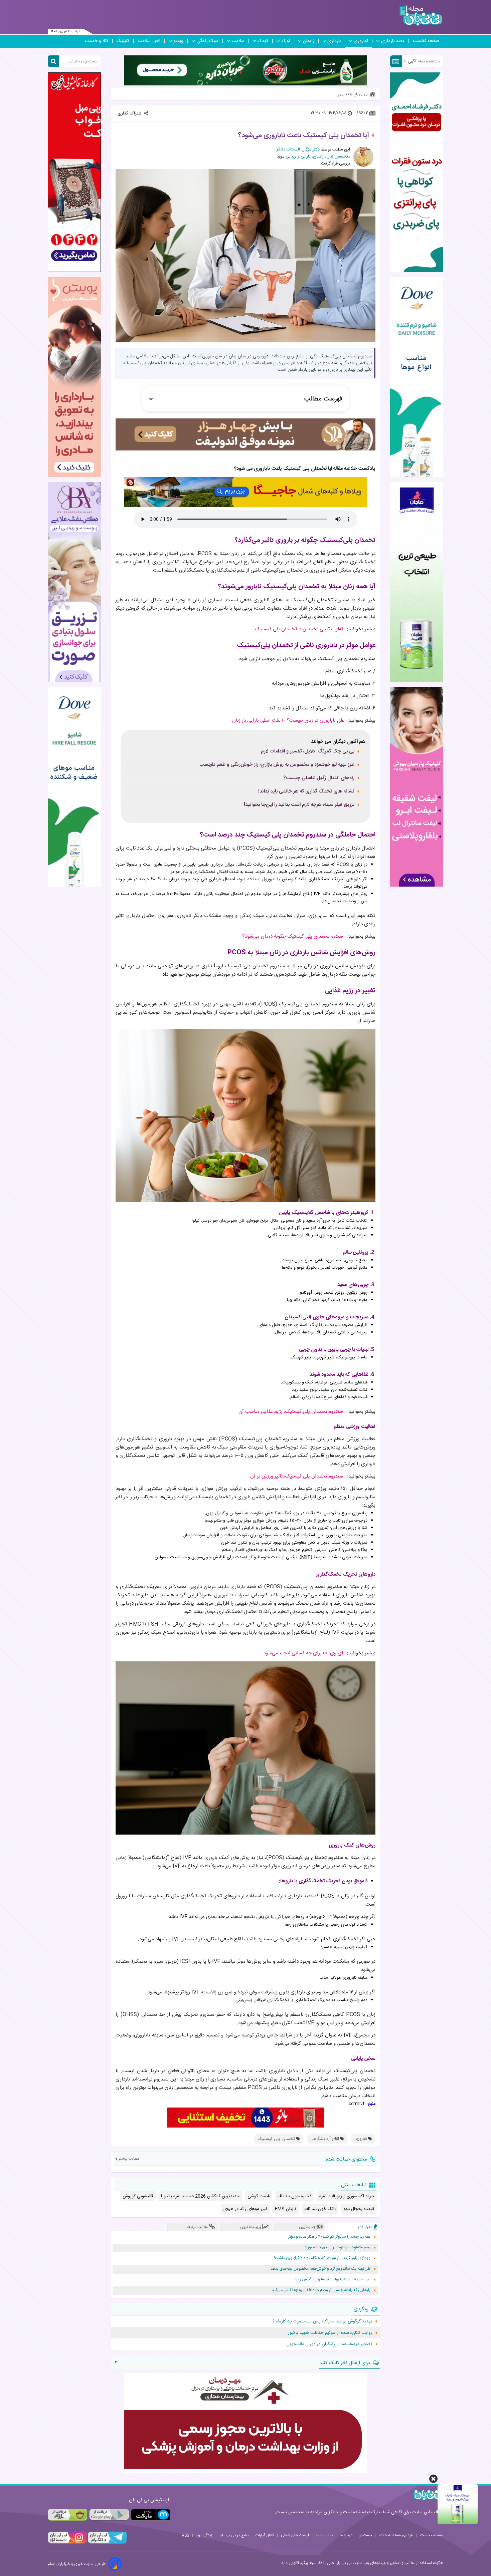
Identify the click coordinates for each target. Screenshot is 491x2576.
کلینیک (123, 41)
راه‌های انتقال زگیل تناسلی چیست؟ (319, 778)
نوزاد (286, 41)
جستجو (366, 2535)
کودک (263, 41)
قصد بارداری (393, 41)
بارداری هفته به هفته (396, 2535)
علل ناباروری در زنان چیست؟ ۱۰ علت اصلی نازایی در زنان (288, 721)
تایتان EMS (286, 2209)
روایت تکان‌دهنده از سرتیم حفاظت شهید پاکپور (330, 2333)
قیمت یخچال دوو (359, 2209)
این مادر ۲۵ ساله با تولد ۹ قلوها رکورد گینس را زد (332, 2280)
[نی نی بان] (421, 16)
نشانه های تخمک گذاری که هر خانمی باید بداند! (306, 791)
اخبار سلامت (149, 41)
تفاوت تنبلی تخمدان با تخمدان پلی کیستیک (299, 629)
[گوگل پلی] (109, 2515)
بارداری (334, 41)
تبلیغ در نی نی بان (234, 2535)
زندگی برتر (204, 2535)
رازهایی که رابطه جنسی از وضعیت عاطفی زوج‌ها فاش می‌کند (321, 2290)
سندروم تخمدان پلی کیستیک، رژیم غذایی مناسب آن (291, 1412)
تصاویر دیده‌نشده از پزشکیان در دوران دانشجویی (329, 2344)
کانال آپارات (265, 2535)
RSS (185, 2535)
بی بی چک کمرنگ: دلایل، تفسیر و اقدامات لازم (308, 751)
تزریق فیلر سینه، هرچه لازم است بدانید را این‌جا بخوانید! (299, 805)
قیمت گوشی (259, 2196)
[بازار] (67, 2515)
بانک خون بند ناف (320, 2209)
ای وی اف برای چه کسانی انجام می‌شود (303, 1653)
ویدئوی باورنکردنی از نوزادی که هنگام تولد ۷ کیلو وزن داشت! (322, 2258)
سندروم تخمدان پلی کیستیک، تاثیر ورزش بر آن (297, 1476)
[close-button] (433, 2479)
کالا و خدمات (96, 41)
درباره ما (346, 2535)
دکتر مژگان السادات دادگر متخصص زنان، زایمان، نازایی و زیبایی (313, 153)
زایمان (309, 41)
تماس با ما (324, 2535)
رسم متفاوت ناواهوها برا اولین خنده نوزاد (338, 2247)
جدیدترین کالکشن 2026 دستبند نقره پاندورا (200, 2196)
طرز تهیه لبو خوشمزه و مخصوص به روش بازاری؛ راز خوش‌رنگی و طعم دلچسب (277, 765)
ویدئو (178, 41)
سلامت (238, 41)
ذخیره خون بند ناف (294, 2196)
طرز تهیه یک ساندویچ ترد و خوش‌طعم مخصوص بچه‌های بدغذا (320, 2269)
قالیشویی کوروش (138, 2196)
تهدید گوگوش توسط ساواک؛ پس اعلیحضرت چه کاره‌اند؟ (322, 2321)
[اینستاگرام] (67, 2543)
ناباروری (361, 41)
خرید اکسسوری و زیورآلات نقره (347, 2196)
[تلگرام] (107, 2543)
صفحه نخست (426, 41)
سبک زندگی (207, 41)
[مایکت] (151, 2515)
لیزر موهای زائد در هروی (245, 2209)
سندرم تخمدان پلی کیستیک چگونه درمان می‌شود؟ (293, 936)
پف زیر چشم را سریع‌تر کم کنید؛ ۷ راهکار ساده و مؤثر (329, 2237)
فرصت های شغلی (295, 2535)
